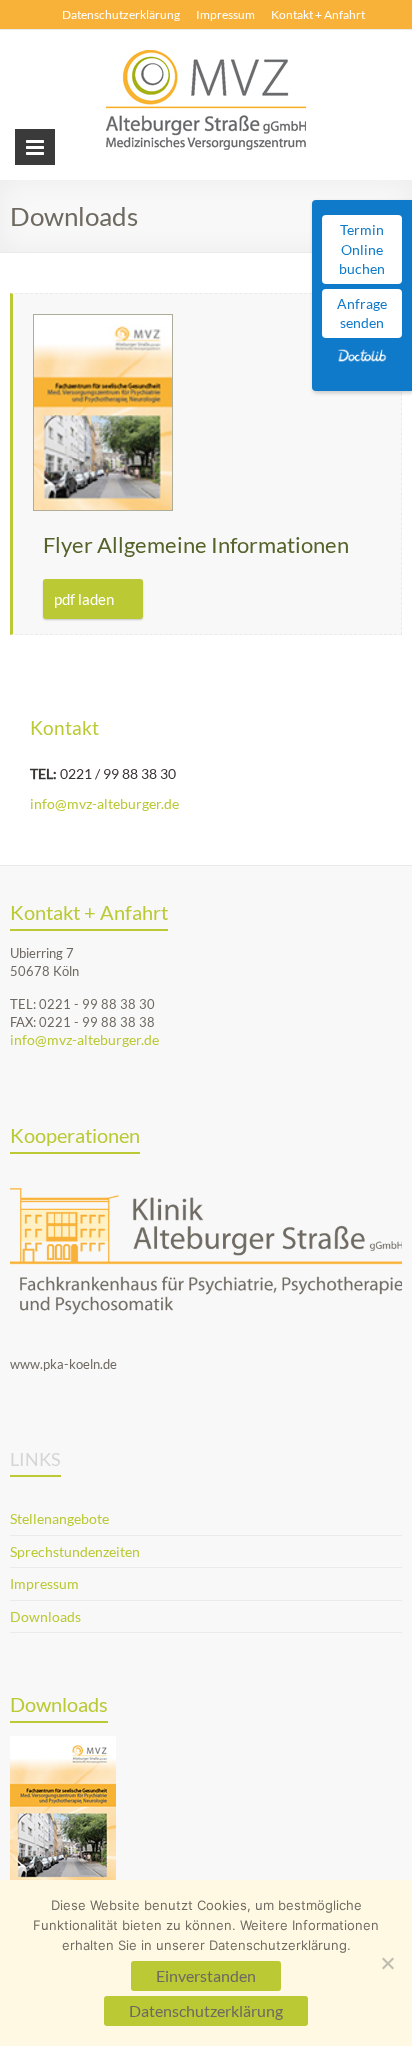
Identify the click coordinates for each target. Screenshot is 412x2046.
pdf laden (84, 599)
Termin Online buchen (362, 249)
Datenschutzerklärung (121, 14)
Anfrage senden (362, 313)
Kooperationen (75, 1135)
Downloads (45, 1616)
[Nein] (387, 1963)
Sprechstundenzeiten (75, 1551)
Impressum (225, 14)
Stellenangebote (59, 1518)
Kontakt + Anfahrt (318, 14)
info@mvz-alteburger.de (104, 803)
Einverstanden (206, 1975)
